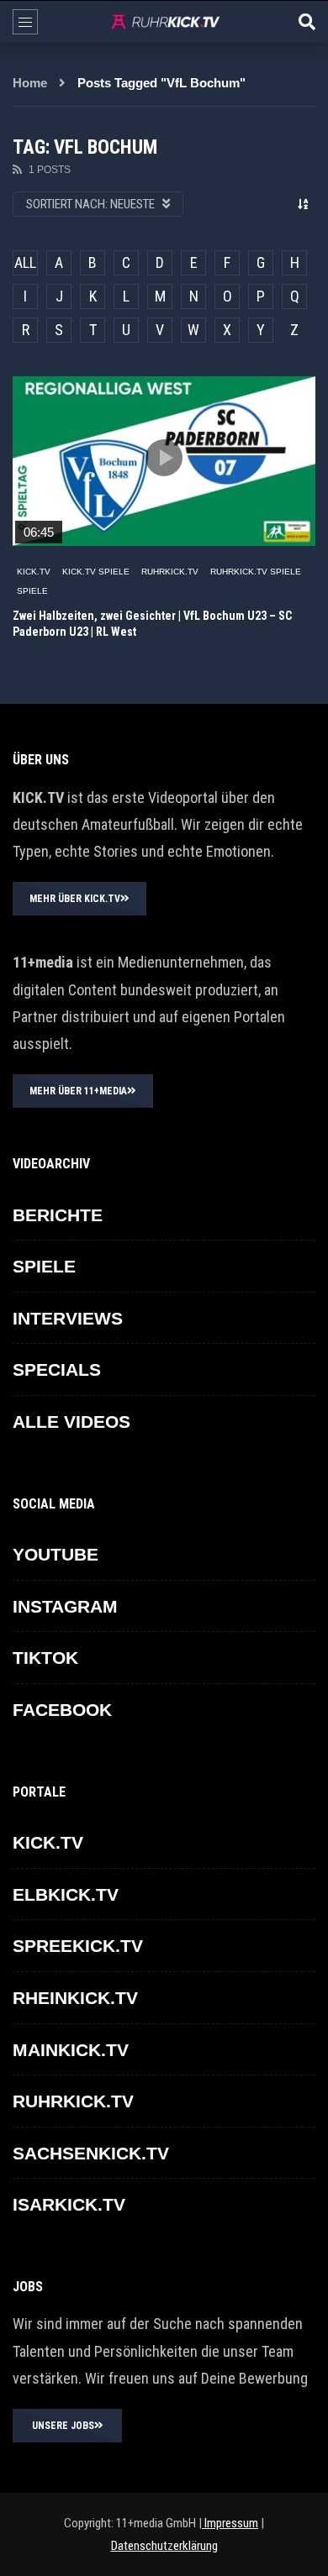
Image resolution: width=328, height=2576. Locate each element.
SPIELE (32, 591)
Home (30, 83)
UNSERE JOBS (63, 2426)
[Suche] (307, 22)
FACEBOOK (62, 1710)
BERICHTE (58, 1215)
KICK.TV (34, 572)
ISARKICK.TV (69, 2204)
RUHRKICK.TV (170, 572)
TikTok (45, 1658)
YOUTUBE (56, 1554)
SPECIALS (57, 1369)
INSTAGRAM (65, 1606)
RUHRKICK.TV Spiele (256, 572)
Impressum (230, 2523)
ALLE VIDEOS (71, 1422)
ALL (25, 262)
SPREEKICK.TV (78, 1946)
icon (164, 458)
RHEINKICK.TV (75, 1998)
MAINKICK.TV (71, 2050)
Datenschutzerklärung (164, 2546)
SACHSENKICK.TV (91, 2153)
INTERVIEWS (68, 1318)
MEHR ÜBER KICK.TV (75, 899)
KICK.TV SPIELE (96, 572)
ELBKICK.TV (66, 1894)
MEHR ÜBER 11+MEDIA (78, 1091)
